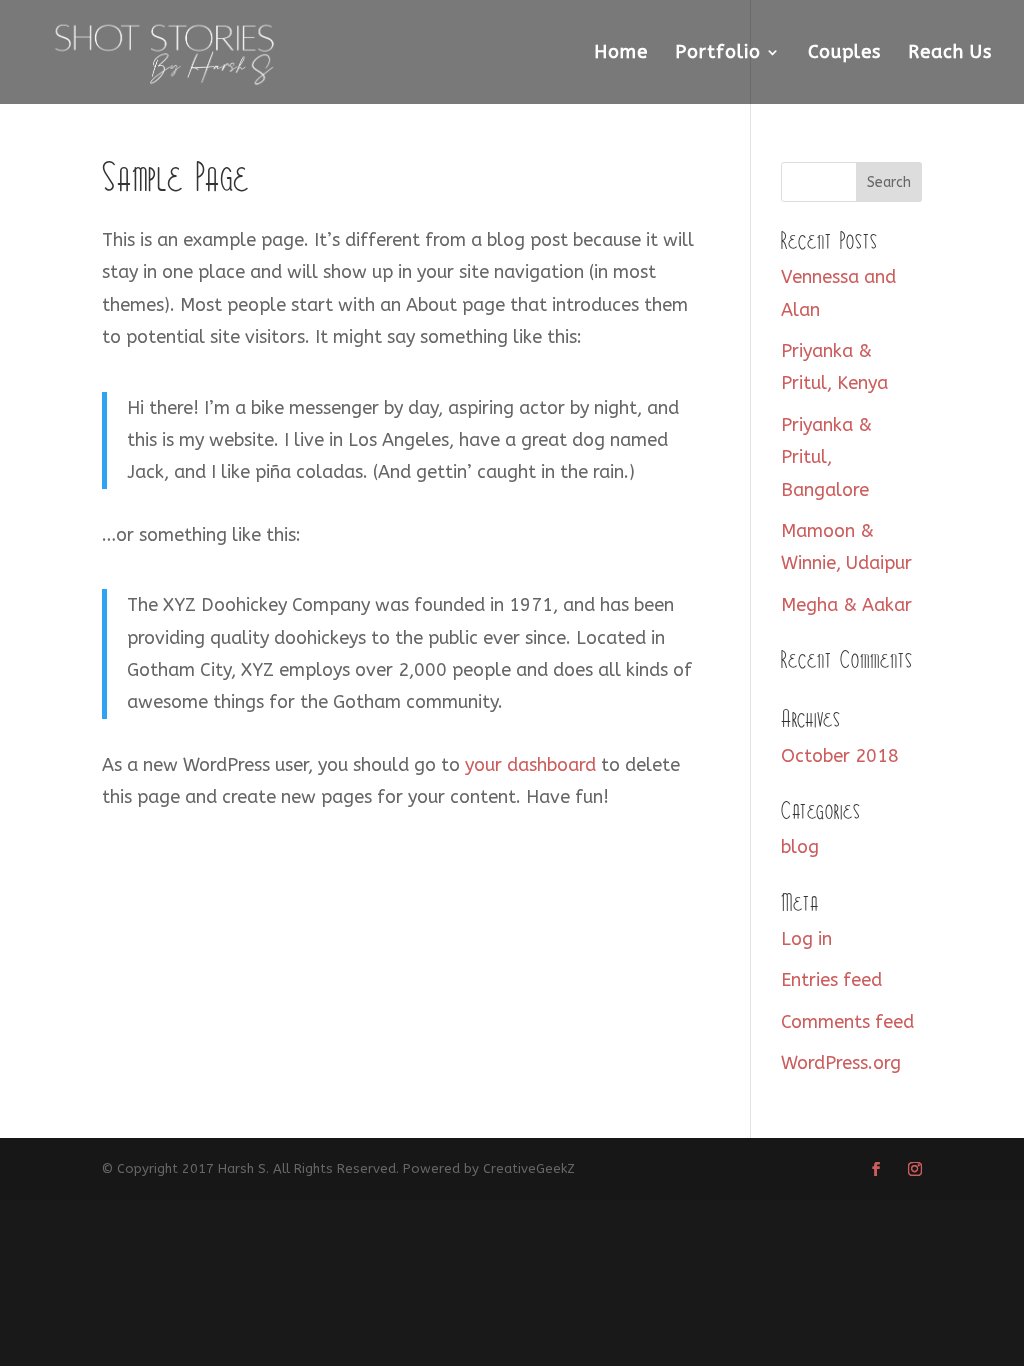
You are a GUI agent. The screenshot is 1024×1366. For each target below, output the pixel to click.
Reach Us (950, 54)
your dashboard (530, 765)
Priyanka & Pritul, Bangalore (826, 457)
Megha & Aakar (846, 605)
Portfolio (718, 54)
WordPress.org (841, 1063)
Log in (806, 939)
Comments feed (847, 1022)
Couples (844, 54)
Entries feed (831, 980)
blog (800, 847)
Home (621, 54)
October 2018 (840, 756)
